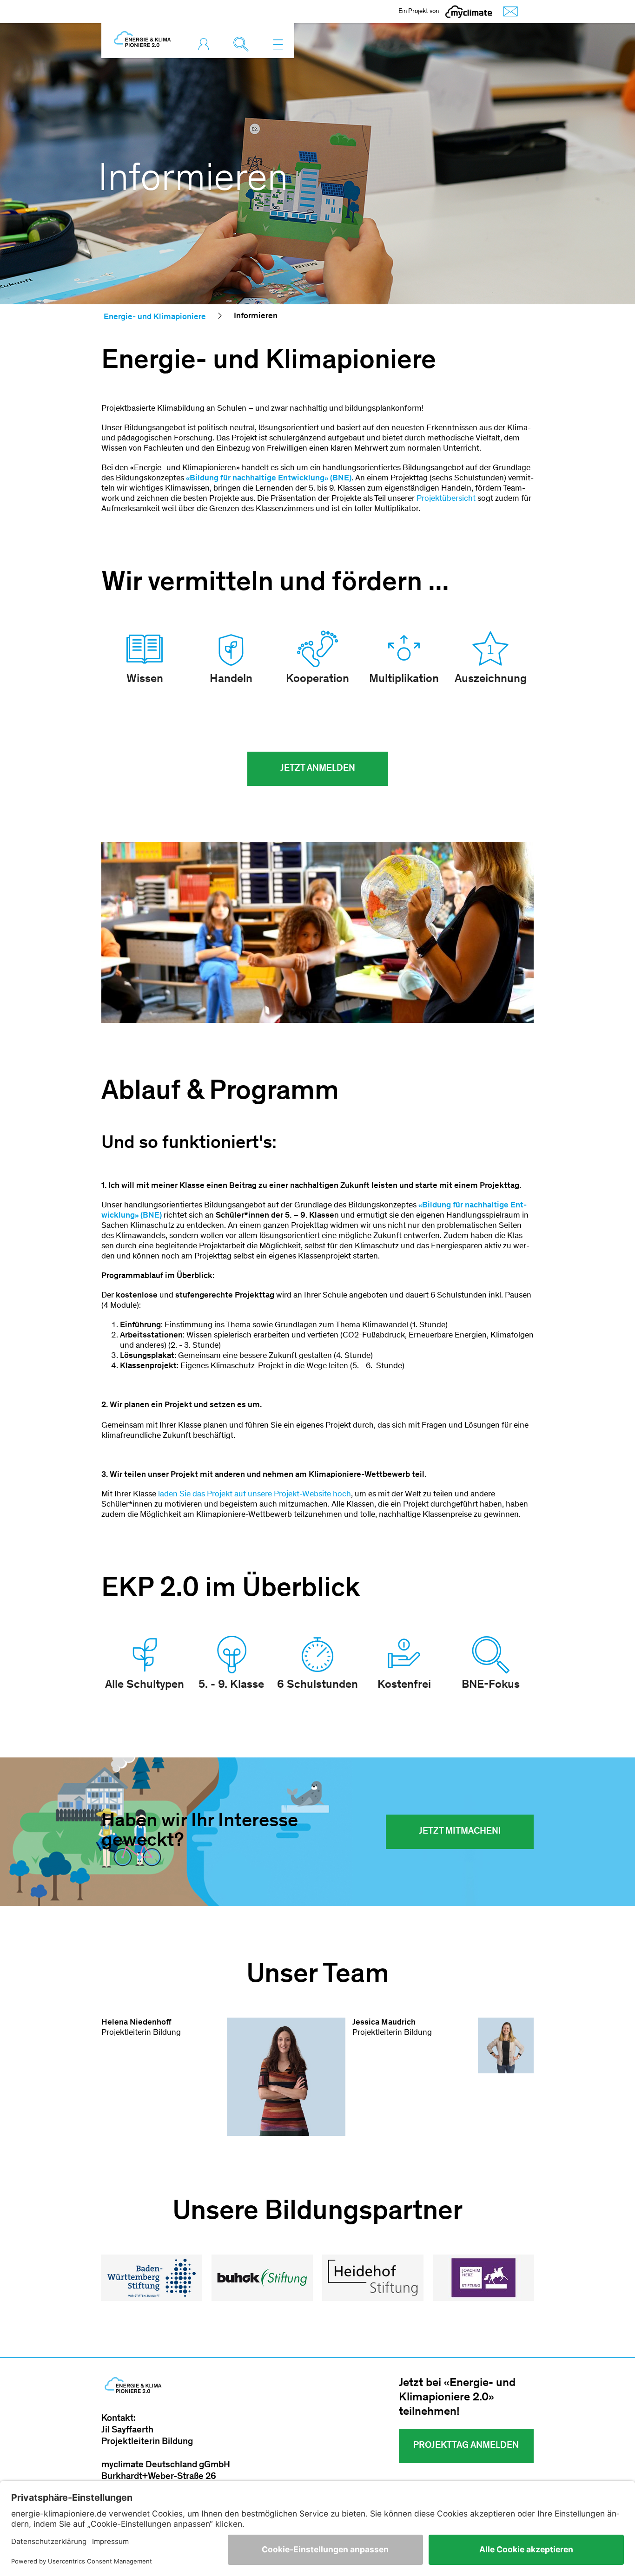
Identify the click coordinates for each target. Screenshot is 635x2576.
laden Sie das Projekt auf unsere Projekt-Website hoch (255, 1494)
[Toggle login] (206, 44)
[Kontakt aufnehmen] (508, 12)
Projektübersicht (446, 499)
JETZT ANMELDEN (318, 769)
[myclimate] (469, 12)
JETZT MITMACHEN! (460, 1832)
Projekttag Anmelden (466, 2446)
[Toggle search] (243, 44)
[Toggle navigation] (278, 44)
